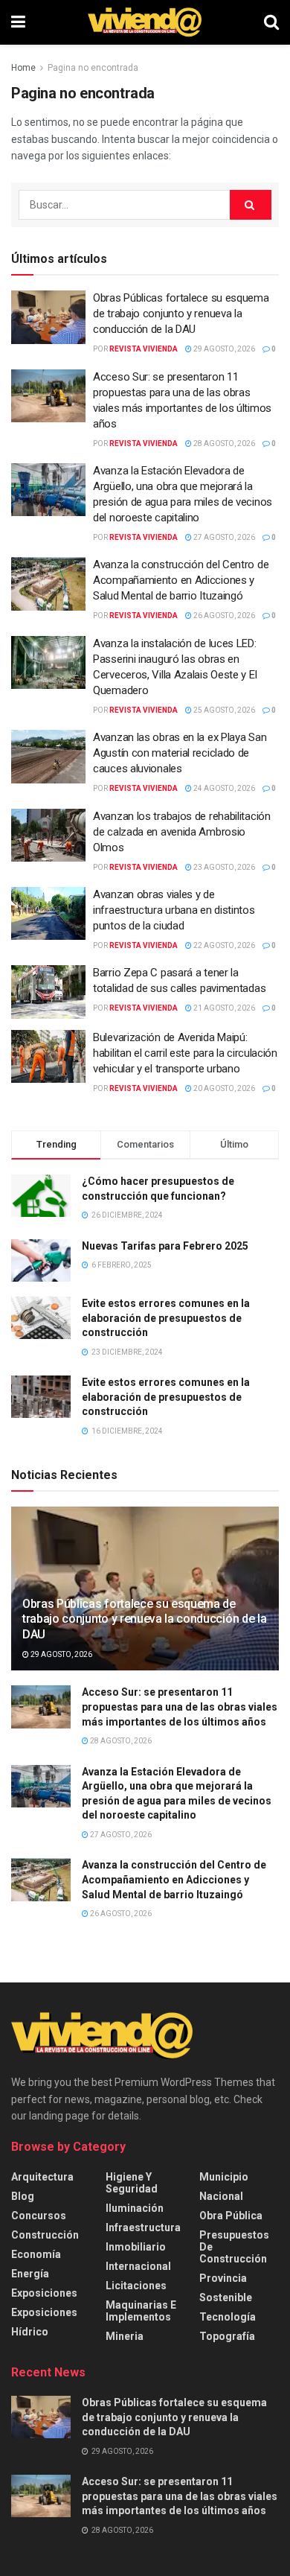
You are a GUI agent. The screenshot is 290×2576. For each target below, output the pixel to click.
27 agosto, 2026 (223, 537)
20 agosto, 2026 (223, 1088)
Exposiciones (44, 2293)
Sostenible (226, 2297)
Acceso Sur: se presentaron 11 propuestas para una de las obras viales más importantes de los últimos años (180, 1707)
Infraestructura (143, 2227)
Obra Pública (231, 2216)
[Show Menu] (18, 22)
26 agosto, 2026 (223, 616)
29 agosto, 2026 (223, 349)
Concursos (39, 2216)
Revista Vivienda (144, 349)
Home (23, 68)
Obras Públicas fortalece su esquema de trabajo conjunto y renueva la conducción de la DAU (181, 314)
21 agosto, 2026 (223, 1008)
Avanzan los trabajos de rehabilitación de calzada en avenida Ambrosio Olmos (182, 832)
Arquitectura (42, 2177)
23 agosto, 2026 (223, 867)
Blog (23, 2196)
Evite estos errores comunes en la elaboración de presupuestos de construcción (166, 1318)
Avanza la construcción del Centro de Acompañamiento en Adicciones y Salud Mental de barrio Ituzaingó (181, 580)
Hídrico (30, 2332)
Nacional (221, 2196)
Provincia (223, 2278)
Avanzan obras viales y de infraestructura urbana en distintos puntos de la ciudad (174, 910)
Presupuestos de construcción (234, 2247)
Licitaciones (136, 2286)
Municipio (224, 2177)
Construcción (45, 2235)
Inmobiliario (136, 2247)
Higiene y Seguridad (132, 2183)
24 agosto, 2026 (223, 788)
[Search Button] (271, 22)
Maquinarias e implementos (141, 2311)
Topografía (227, 2336)
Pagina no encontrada (93, 68)
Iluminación (135, 2208)
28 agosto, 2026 (223, 443)
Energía (30, 2274)
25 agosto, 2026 (223, 710)
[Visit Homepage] (145, 22)
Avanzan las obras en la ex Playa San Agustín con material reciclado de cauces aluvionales (180, 753)
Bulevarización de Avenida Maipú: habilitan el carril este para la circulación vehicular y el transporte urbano (185, 1053)
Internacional (138, 2266)
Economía (36, 2254)
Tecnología (228, 2317)
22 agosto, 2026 (223, 945)
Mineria (125, 2336)
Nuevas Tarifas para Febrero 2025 (165, 1246)
